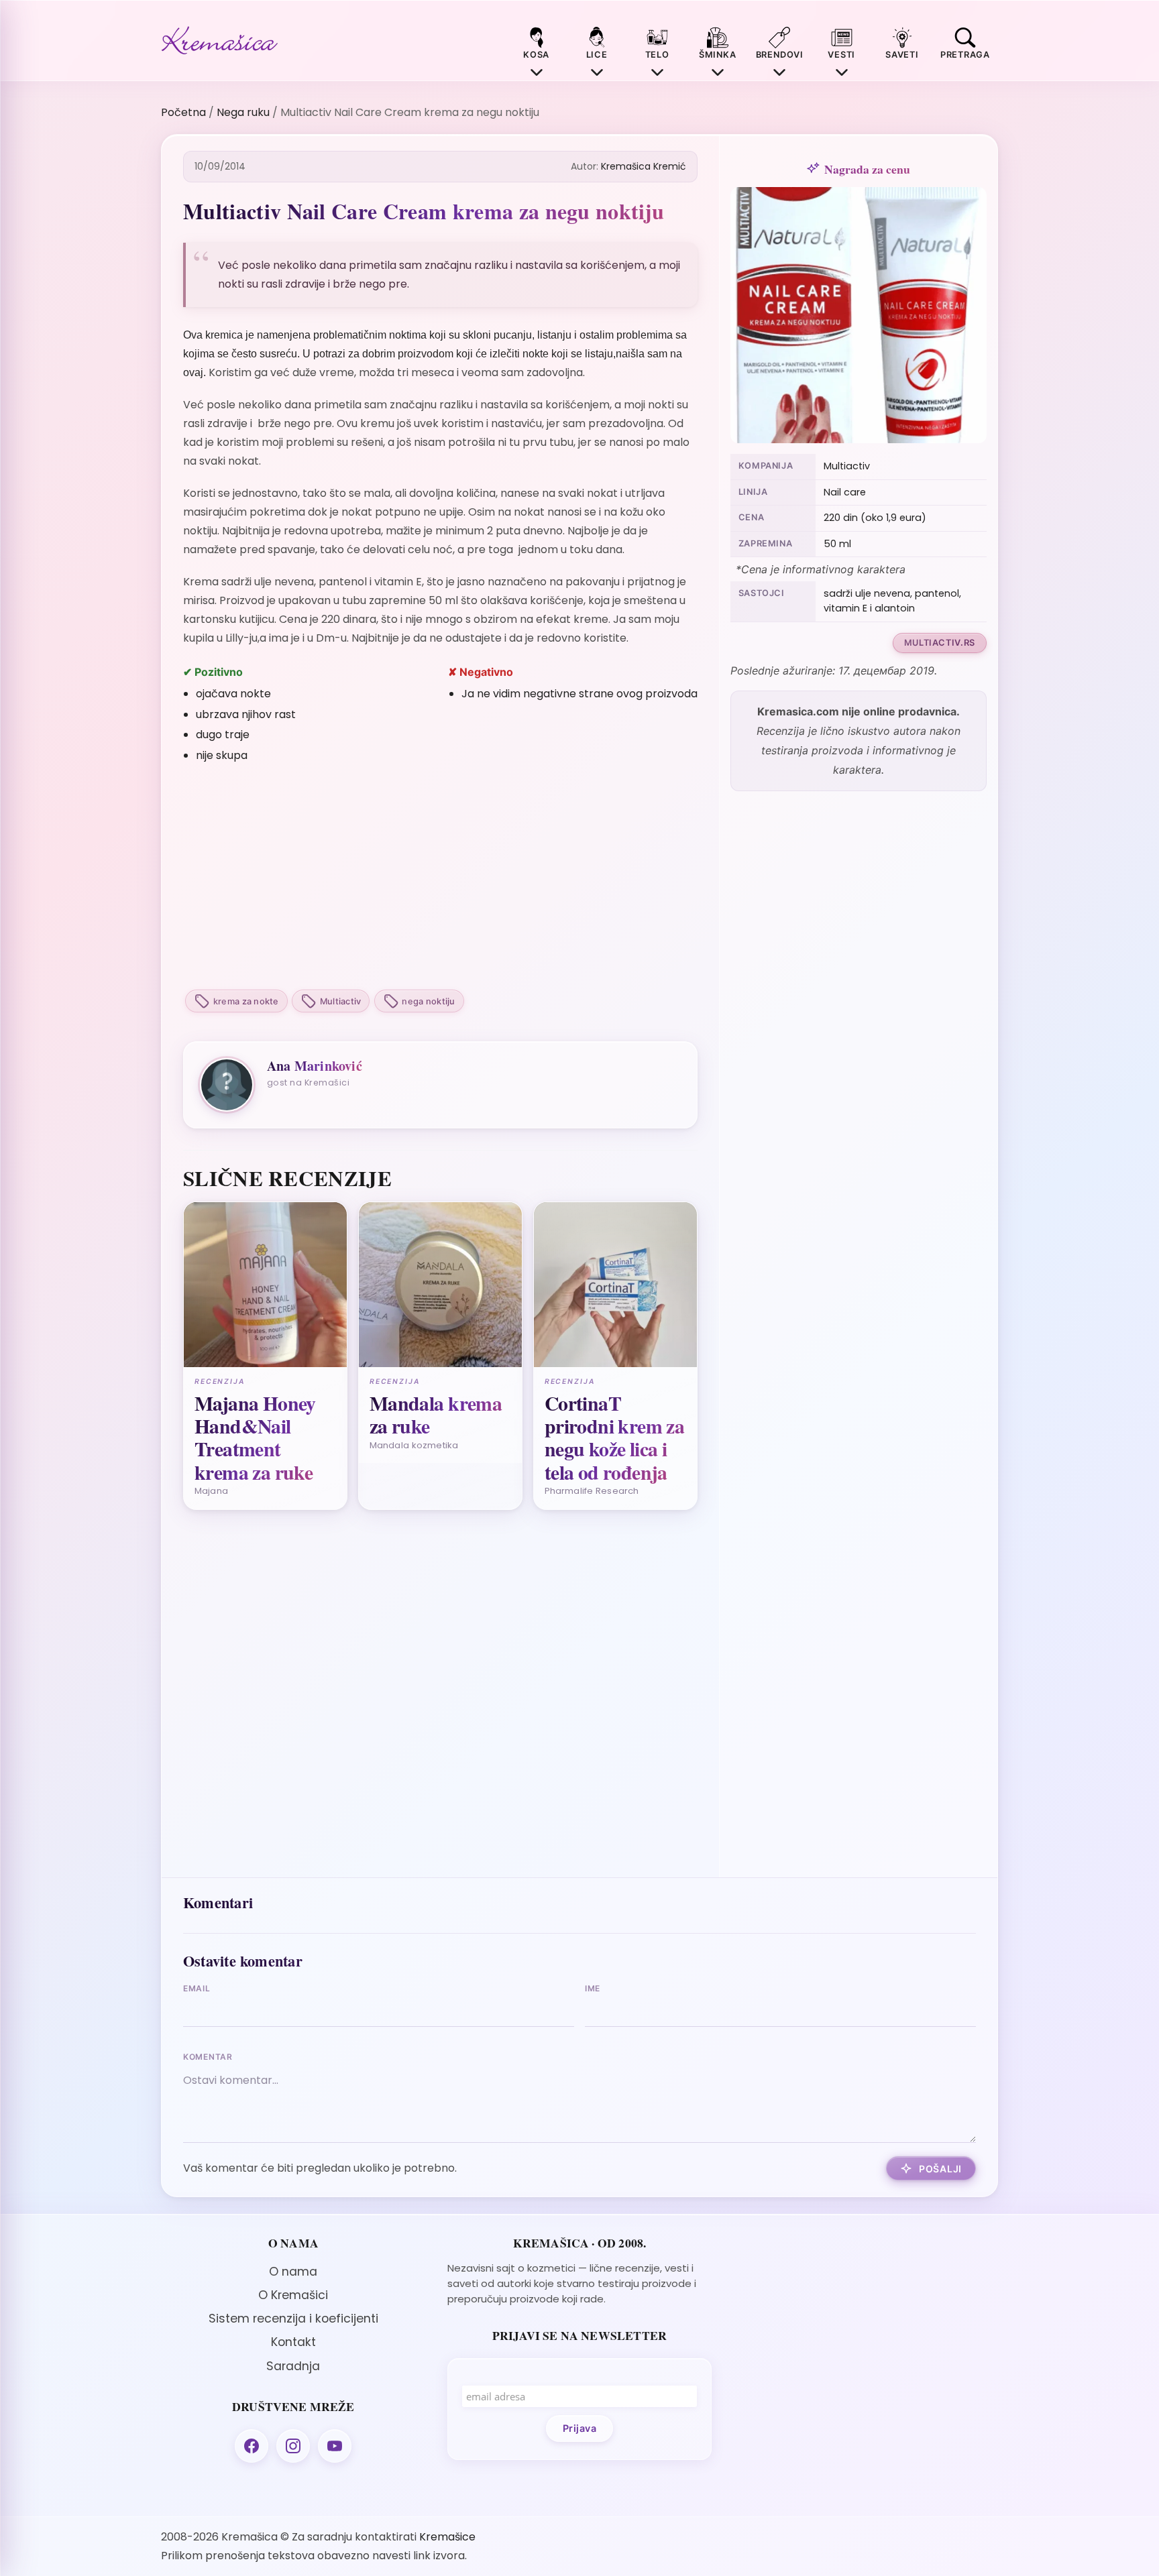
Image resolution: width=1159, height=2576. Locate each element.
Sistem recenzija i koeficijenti (293, 2319)
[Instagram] (293, 2446)
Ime (593, 1988)
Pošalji (940, 2169)
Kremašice (447, 2537)
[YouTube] (335, 2446)
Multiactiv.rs (940, 643)
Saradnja (293, 2366)
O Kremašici (293, 2295)
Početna (183, 112)
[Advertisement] (440, 878)
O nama (293, 2272)
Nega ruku (243, 112)
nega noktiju (428, 1001)
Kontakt (293, 2342)
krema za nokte (246, 1001)
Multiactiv (341, 1001)
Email (197, 1988)
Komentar (208, 2057)
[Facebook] (252, 2446)
